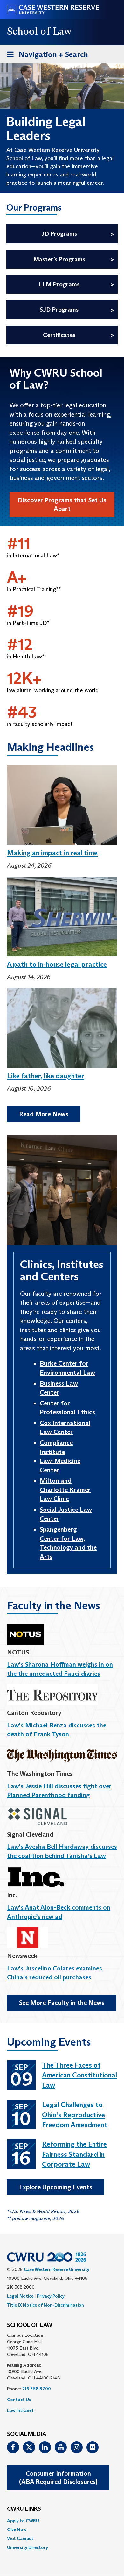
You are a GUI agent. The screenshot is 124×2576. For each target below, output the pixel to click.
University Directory (28, 2547)
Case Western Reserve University (57, 2269)
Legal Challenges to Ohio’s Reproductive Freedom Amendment (75, 2115)
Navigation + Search (45, 56)
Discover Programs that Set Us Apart (62, 504)
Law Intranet (20, 2410)
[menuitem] (62, 2521)
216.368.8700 (37, 2389)
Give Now (17, 2529)
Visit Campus (20, 2538)
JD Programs (59, 234)
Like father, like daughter (46, 1076)
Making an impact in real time (52, 853)
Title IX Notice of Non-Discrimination (45, 2305)
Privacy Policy (51, 2296)
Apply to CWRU (23, 2521)
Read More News (44, 1114)
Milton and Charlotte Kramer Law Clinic (65, 1490)
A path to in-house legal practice (57, 964)
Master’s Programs (59, 259)
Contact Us (19, 2400)
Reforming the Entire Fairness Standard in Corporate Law (74, 2154)
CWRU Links (24, 2509)
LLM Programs (59, 284)
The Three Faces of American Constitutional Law (79, 2075)
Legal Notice (20, 2296)
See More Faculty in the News (62, 2003)
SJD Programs (59, 309)
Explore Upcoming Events (56, 2187)
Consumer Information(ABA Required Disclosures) (58, 2478)
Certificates (59, 335)
